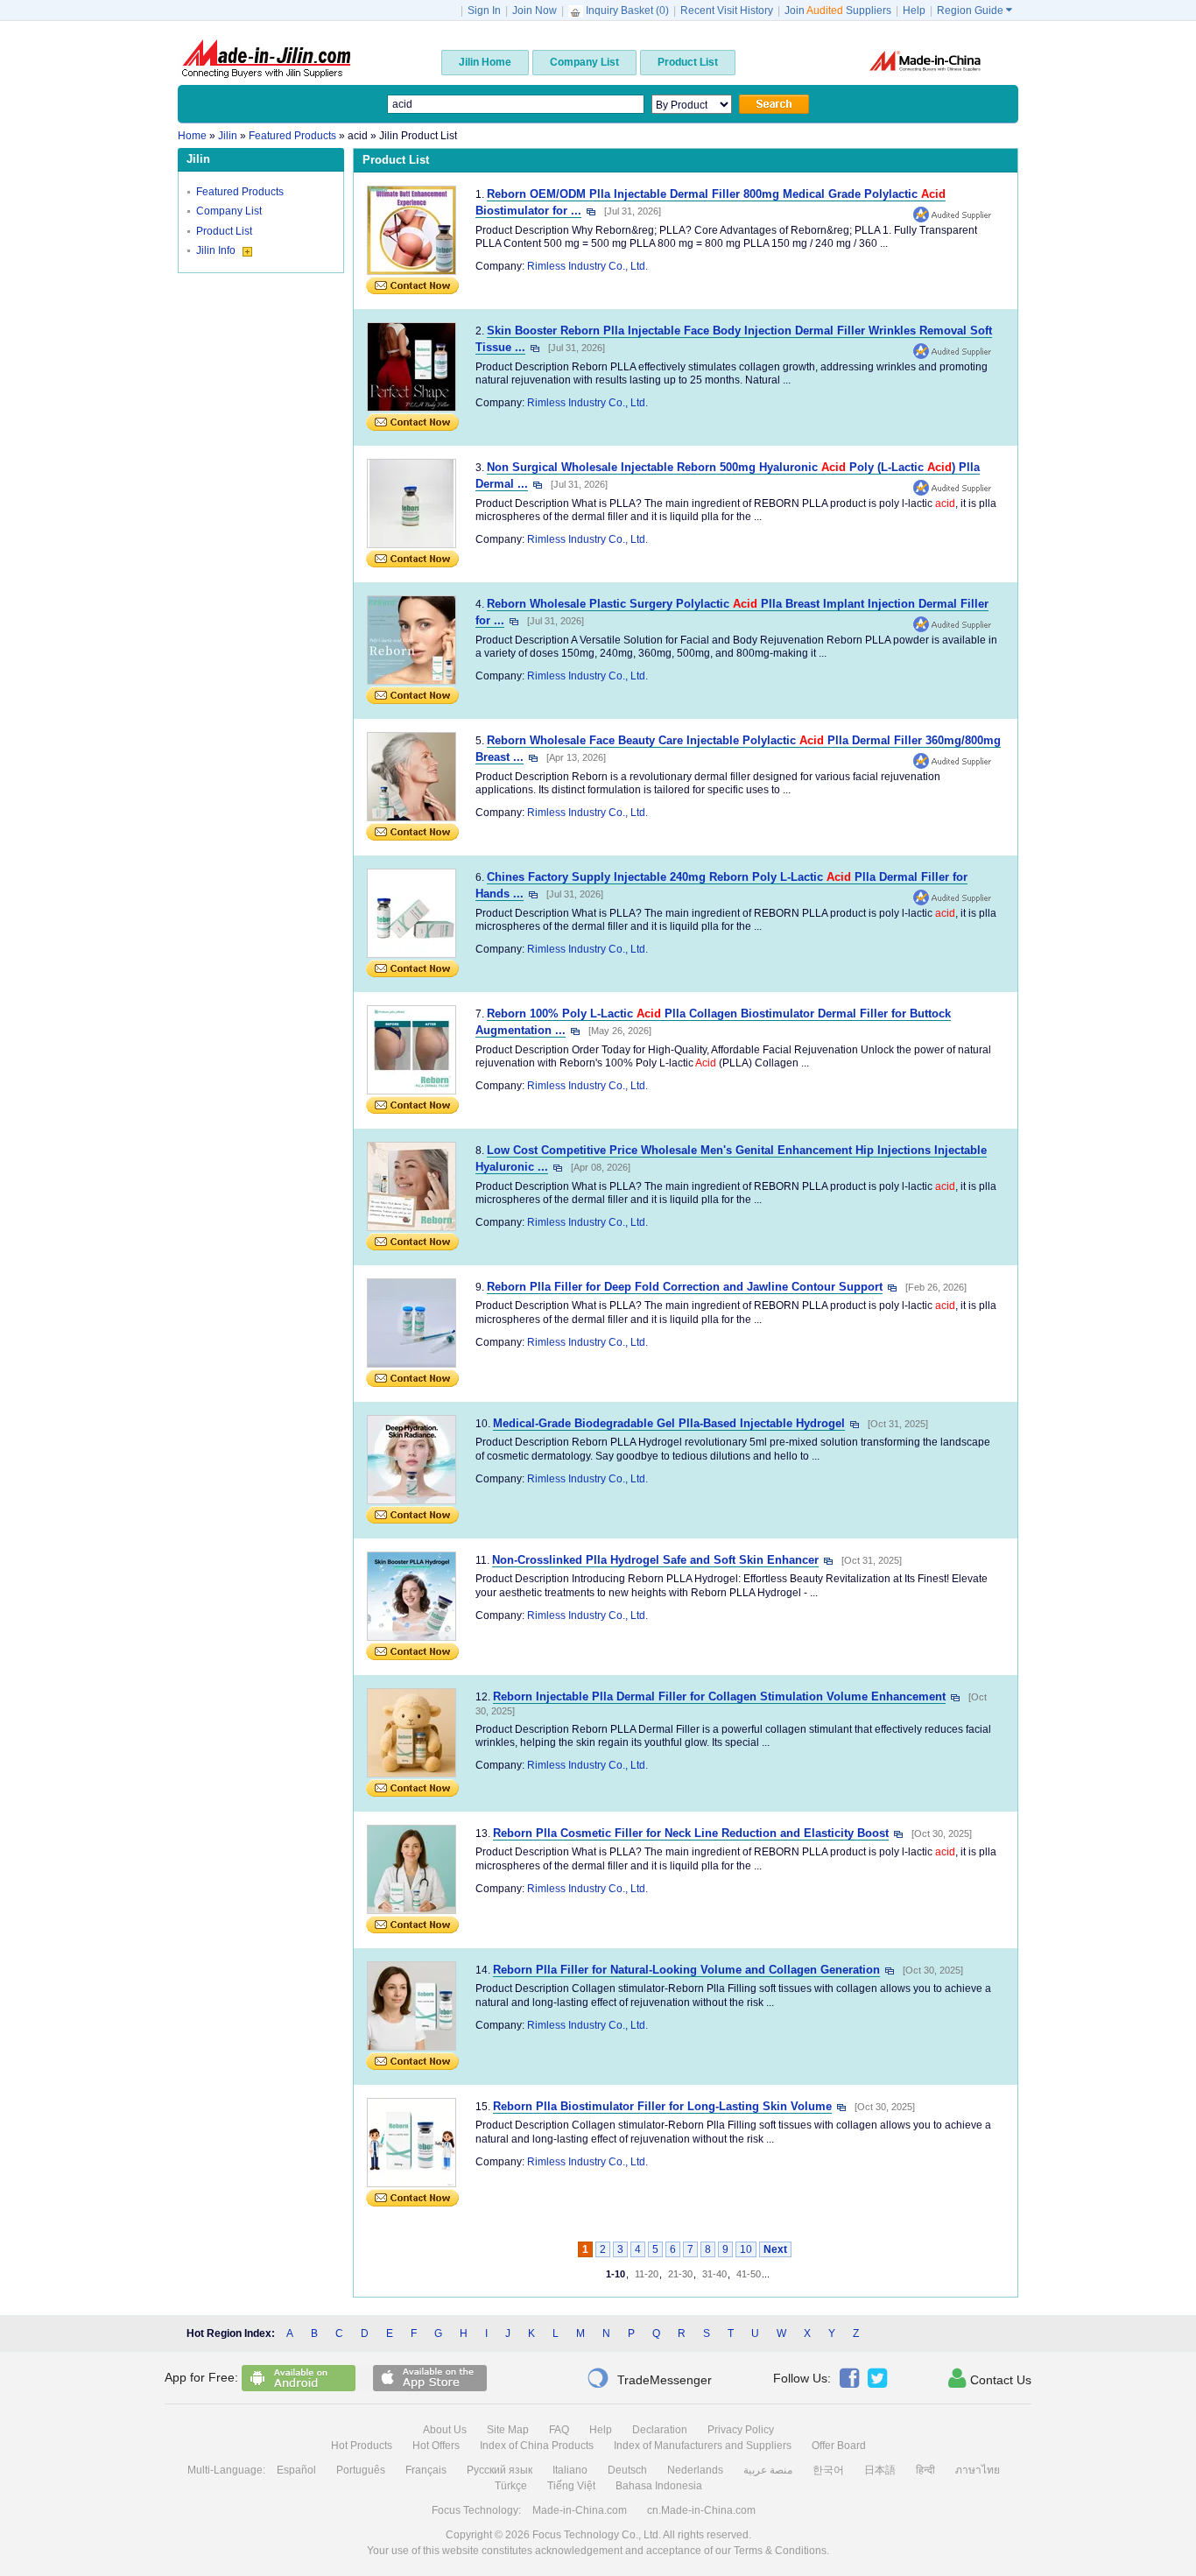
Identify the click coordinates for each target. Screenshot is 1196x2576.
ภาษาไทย (978, 2470)
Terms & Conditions (780, 2551)
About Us (445, 2430)
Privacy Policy (741, 2430)
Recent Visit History (727, 11)
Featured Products (240, 192)
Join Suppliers (838, 11)
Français (426, 2470)
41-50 (749, 2274)
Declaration (660, 2430)
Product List (224, 231)
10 (746, 2249)
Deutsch (627, 2470)
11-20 (647, 2274)
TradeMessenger (649, 2378)
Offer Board (839, 2446)
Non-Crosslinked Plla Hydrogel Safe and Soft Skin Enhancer (655, 1560)
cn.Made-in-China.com (701, 2510)
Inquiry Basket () (627, 11)
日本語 (880, 2470)
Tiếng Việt (571, 2486)
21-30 (680, 2274)
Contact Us (990, 2378)
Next (775, 2249)
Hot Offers (436, 2446)
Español (296, 2470)
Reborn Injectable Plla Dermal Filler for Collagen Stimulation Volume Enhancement (719, 1696)
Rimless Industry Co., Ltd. (587, 266)
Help (914, 11)
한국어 (828, 2470)
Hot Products (362, 2446)
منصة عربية (768, 2470)
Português (361, 2470)
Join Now (535, 11)
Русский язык (500, 2470)
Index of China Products (537, 2446)
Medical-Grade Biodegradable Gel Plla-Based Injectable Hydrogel (669, 1423)
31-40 (714, 2274)
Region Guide (974, 11)
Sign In (484, 11)
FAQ (559, 2430)
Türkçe (511, 2486)
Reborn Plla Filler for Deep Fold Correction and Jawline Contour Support (685, 1287)
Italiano (570, 2470)
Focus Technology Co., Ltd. (597, 2535)
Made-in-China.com (580, 2510)
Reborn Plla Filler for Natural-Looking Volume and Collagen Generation (686, 1970)
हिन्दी (925, 2470)
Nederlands (695, 2470)
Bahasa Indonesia (659, 2486)
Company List (229, 211)
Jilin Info (217, 250)
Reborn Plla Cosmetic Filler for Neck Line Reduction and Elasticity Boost (691, 1833)
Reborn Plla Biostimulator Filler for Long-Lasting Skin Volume (662, 2106)
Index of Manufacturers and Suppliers (703, 2446)
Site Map (508, 2430)
